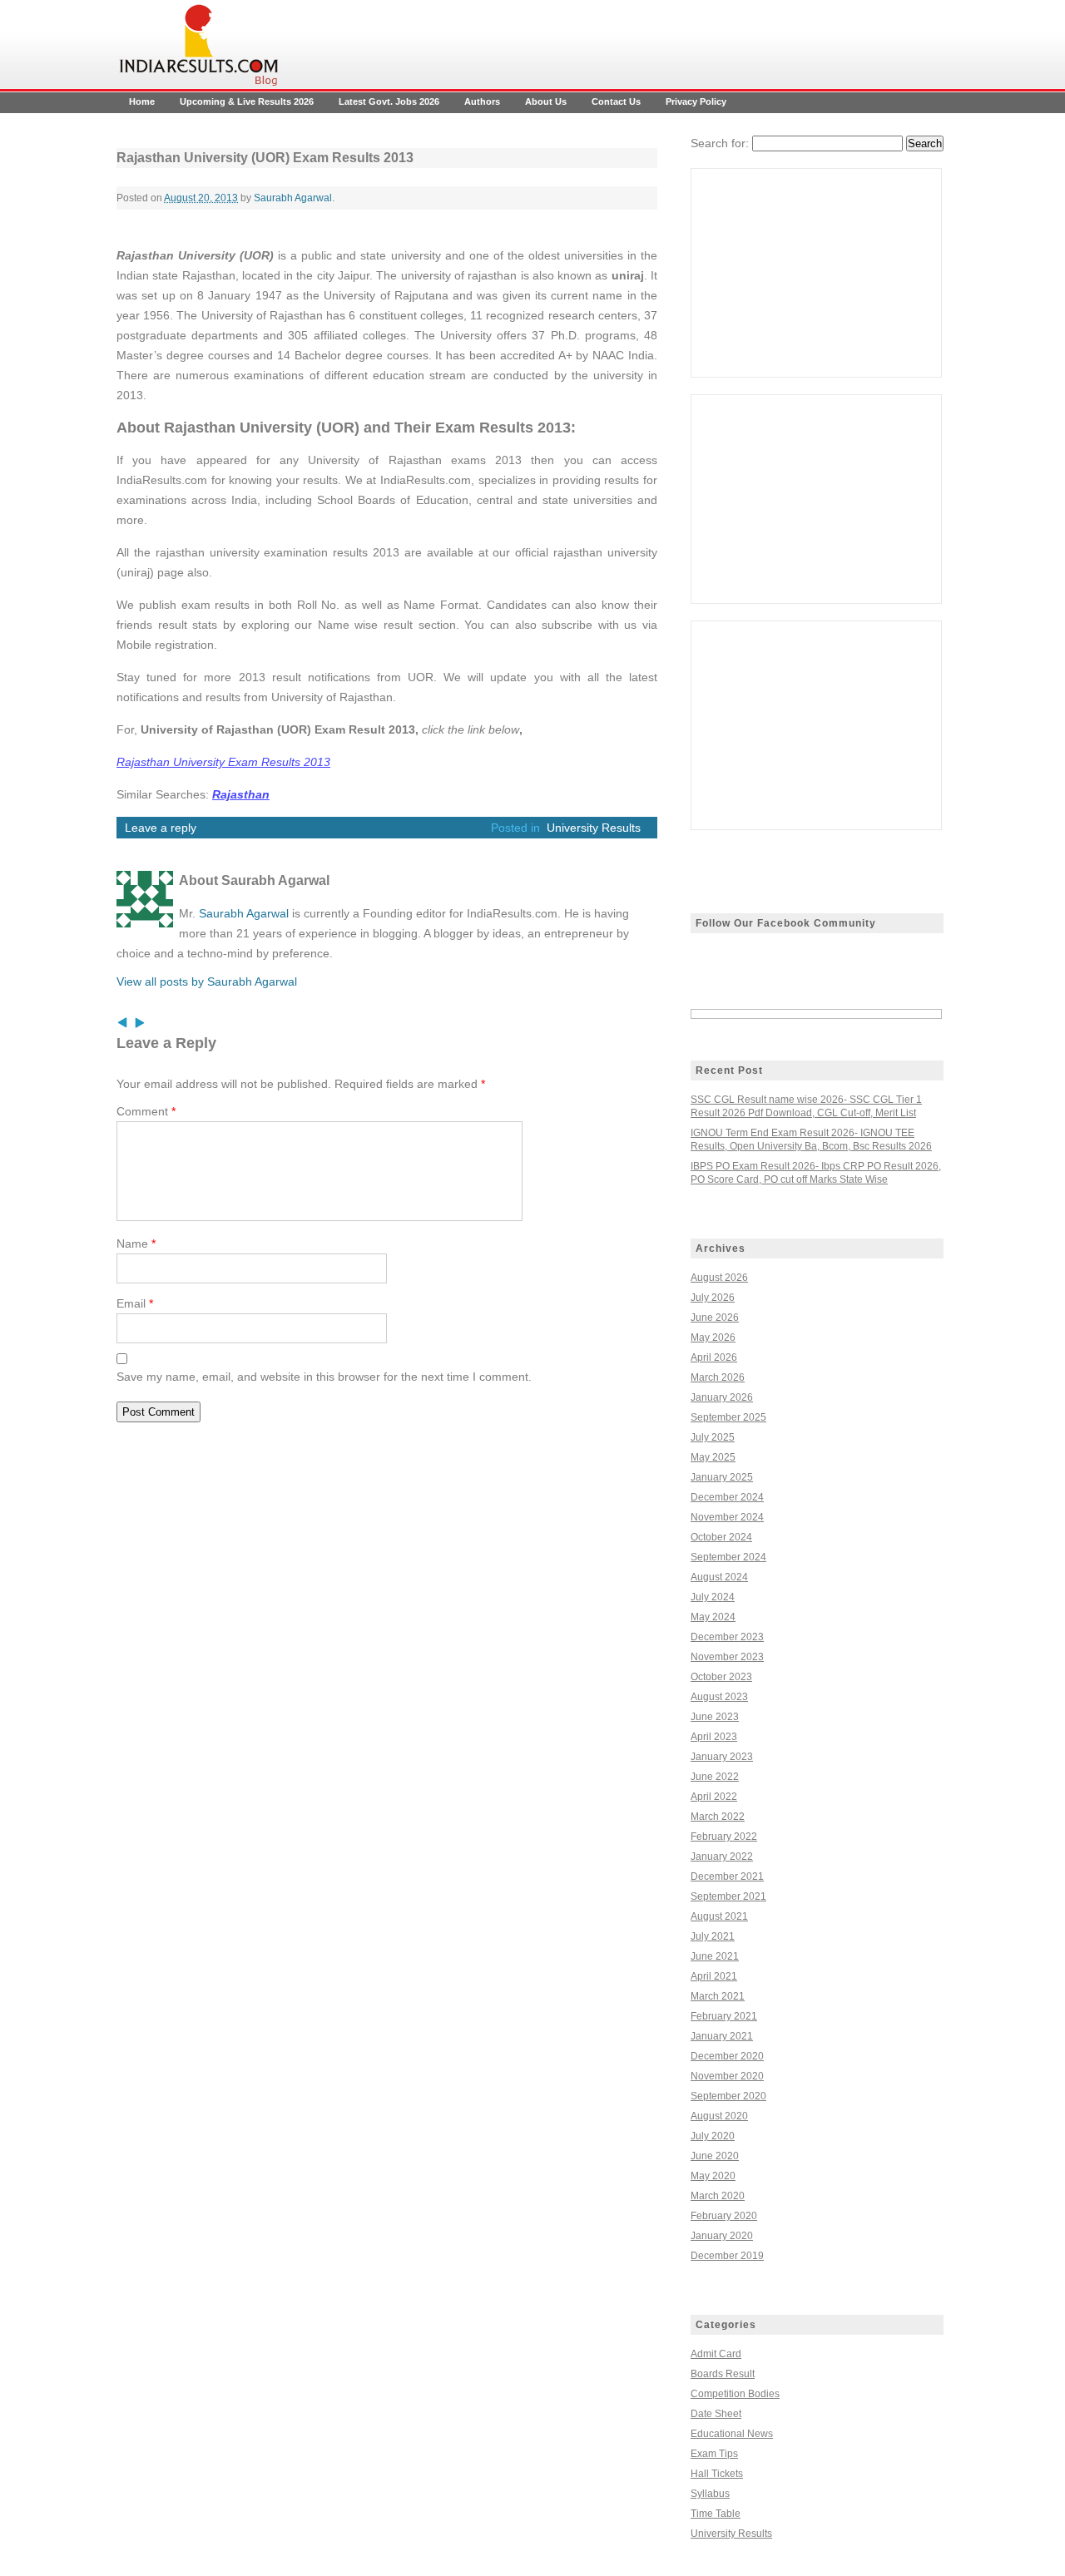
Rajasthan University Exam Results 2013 (223, 762)
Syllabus (710, 2494)
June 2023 (715, 1717)
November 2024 (727, 1517)
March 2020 (718, 2196)
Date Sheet (716, 2414)
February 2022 (724, 1837)
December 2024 (727, 1497)
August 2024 (719, 1577)
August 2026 (719, 1278)
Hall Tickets (717, 2474)
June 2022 (715, 1777)
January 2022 (722, 1857)
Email (135, 1303)
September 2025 (728, 1417)
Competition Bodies (735, 2394)
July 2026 (713, 1298)
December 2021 (727, 1876)
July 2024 (713, 1597)
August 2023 (719, 1697)
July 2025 (713, 1437)
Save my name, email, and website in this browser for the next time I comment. (324, 1377)
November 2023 (727, 1657)
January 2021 (722, 2036)
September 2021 (728, 1896)
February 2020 (724, 2216)
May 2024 (713, 1617)
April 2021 (714, 1976)
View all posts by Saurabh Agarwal (207, 981)
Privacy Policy (696, 101)
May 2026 (713, 1337)
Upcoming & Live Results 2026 (247, 101)
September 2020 (728, 2096)
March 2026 (718, 1377)
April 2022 (714, 1797)
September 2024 (728, 1557)
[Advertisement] (816, 273)
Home (142, 101)
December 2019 (727, 2256)
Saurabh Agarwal (293, 198)
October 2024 (721, 1537)
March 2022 (718, 1817)
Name (136, 1244)
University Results (594, 828)
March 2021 (718, 1996)
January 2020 (722, 2236)
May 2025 (713, 1457)
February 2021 (724, 2016)
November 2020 (727, 2076)
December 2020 (727, 2056)
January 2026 (722, 1397)
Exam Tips (714, 2454)
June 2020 (715, 2156)
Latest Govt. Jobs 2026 (389, 101)
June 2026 (715, 1318)
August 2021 (719, 1916)
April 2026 (714, 1357)
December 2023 (727, 1637)
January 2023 (722, 1757)
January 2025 (722, 1477)
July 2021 (713, 1936)
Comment (146, 1111)
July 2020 (713, 2136)
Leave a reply (161, 828)
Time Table (716, 2514)
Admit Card (716, 2354)
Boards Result (723, 2374)
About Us (546, 101)
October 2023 (721, 1677)
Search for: (720, 143)
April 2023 (714, 1737)
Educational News (732, 2434)
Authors (482, 101)
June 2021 (715, 1956)
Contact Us (616, 101)
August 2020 (719, 2116)
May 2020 (713, 2176)
